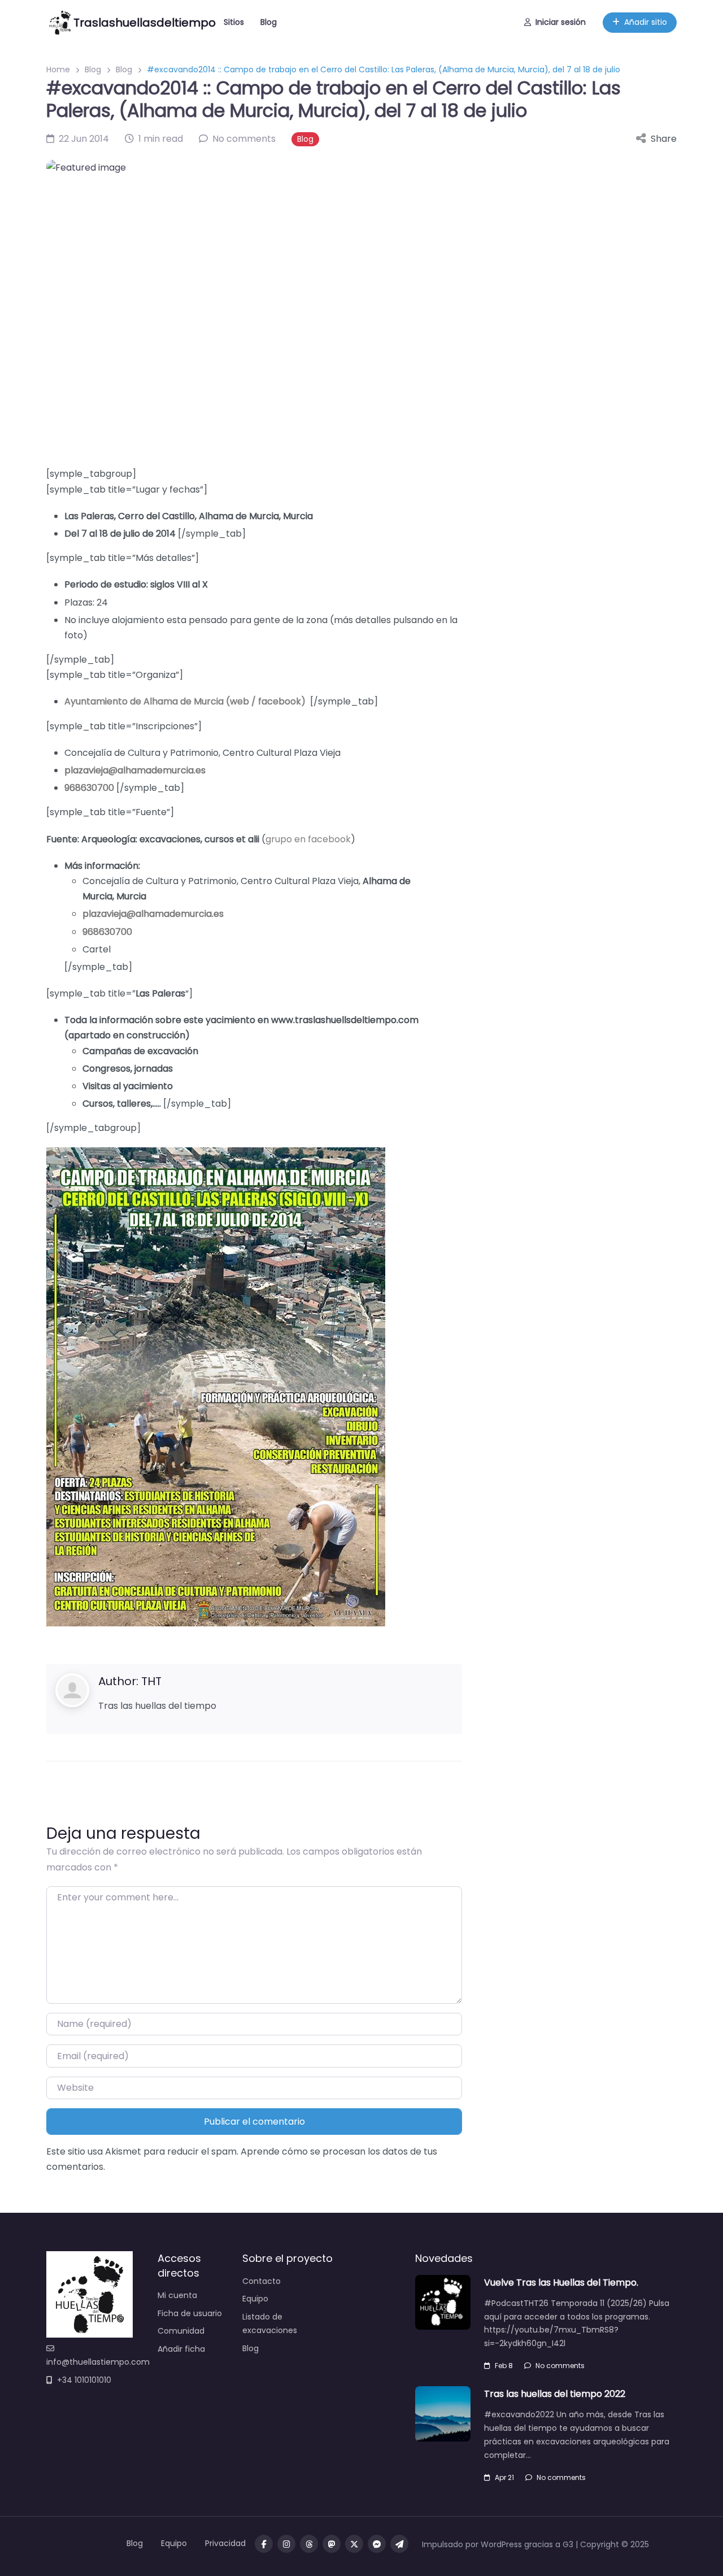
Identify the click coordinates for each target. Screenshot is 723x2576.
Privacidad (225, 2543)
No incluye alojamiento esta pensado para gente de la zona (196, 620)
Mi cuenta (177, 2295)
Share (664, 139)
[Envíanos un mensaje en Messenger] (377, 2544)
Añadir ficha (181, 2349)
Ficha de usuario (190, 2313)
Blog (269, 22)
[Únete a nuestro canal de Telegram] (399, 2544)
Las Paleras (89, 516)
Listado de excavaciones (270, 2323)
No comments (560, 2366)
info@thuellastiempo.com (98, 2362)
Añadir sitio (646, 22)
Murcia (298, 516)
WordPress (501, 2544)
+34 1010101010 (84, 2380)
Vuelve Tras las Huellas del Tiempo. (561, 2283)
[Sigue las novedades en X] (354, 2544)
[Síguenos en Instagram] (286, 2544)
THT (151, 1681)
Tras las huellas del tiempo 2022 (555, 2394)
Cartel (97, 949)
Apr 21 (504, 2477)
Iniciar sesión (561, 22)
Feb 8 (504, 2366)
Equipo (255, 2299)
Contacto (262, 2281)
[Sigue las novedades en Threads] (309, 2544)
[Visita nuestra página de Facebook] (264, 2544)
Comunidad (181, 2331)
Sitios (234, 22)
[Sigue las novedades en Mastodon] (332, 2544)
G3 (568, 2544)
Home (58, 69)
